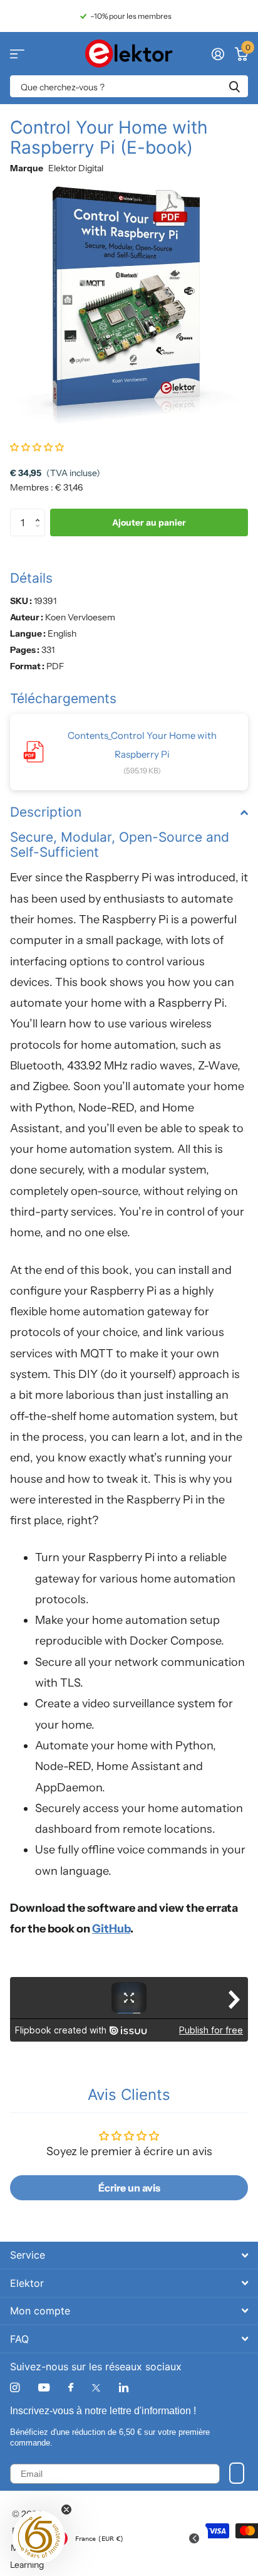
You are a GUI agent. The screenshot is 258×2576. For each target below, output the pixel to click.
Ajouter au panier (149, 522)
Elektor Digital (76, 168)
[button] (37, 447)
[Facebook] (71, 2388)
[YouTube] (44, 2388)
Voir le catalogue (17, 54)
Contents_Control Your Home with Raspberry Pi (142, 745)
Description (46, 812)
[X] (96, 2388)
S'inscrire (237, 2473)
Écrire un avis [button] (129, 2188)
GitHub (111, 1929)
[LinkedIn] (124, 2388)
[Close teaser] (66, 2510)
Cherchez (234, 86)
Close (129, 2255)
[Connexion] (218, 54)
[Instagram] (15, 2388)
